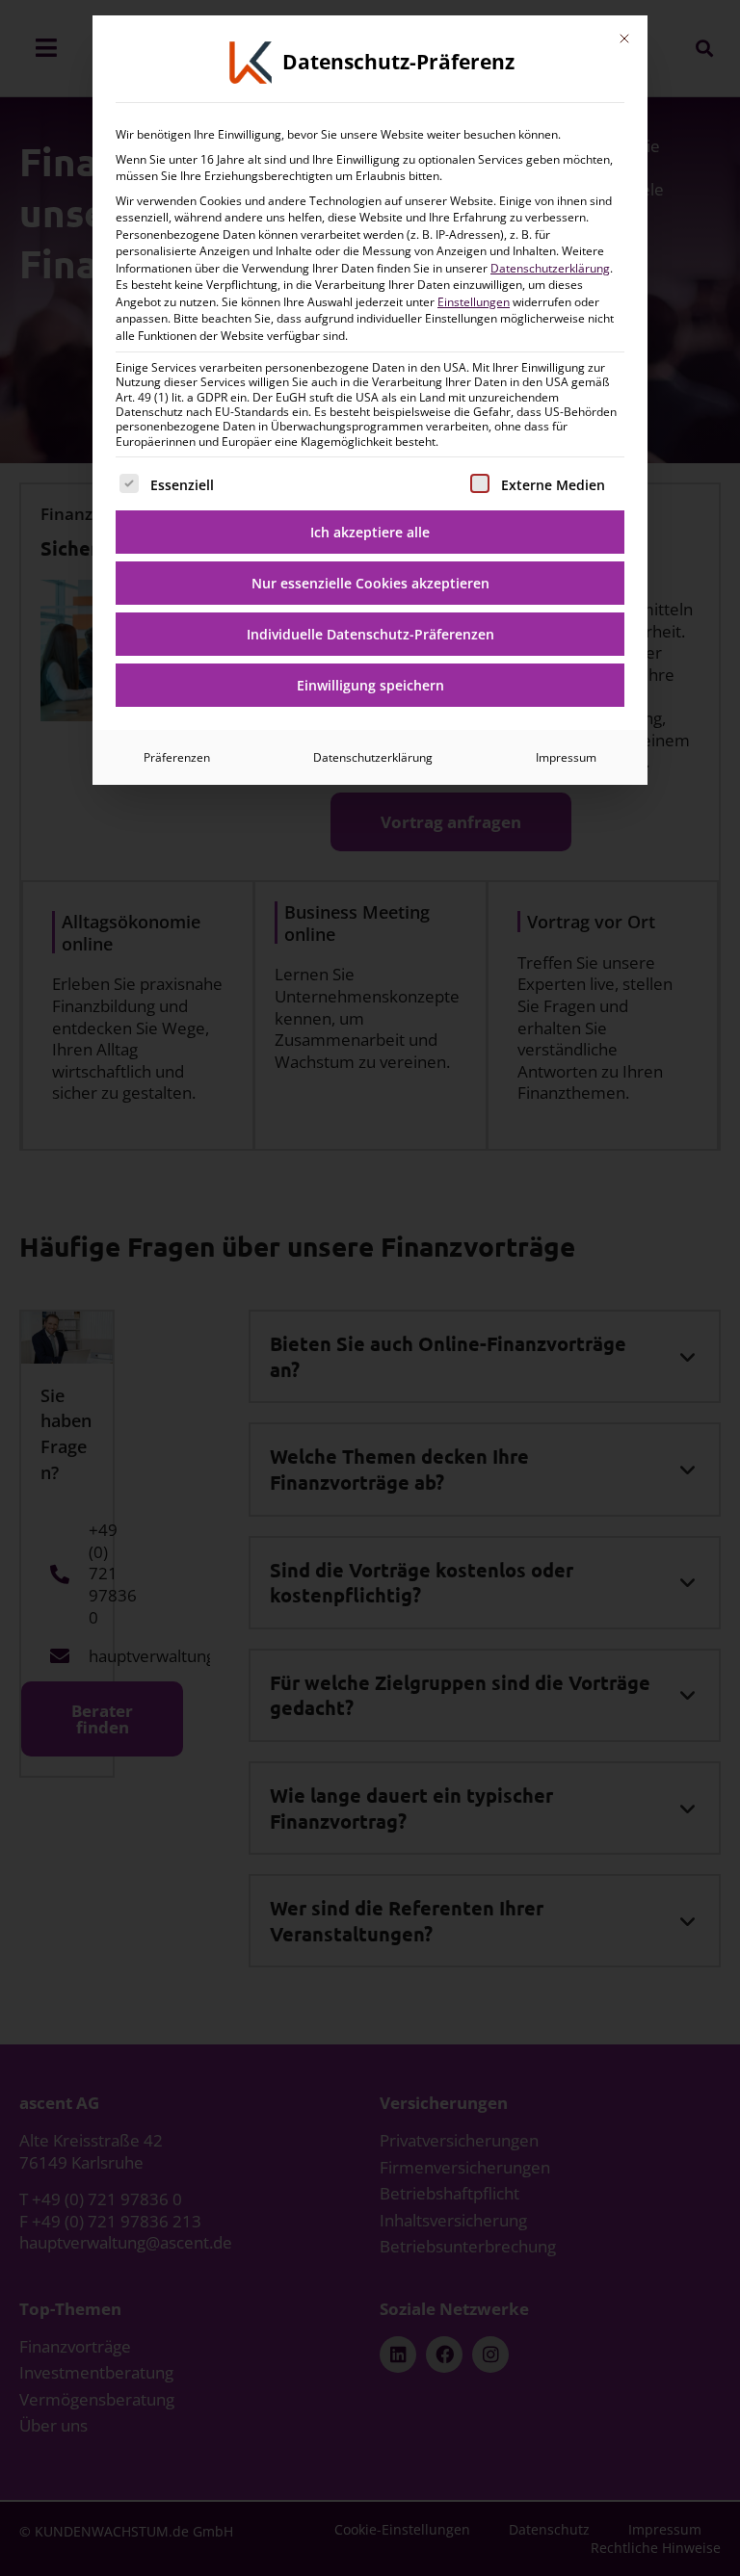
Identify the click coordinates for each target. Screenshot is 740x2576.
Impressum (566, 757)
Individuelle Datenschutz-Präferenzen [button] (370, 634)
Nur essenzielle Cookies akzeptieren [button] (370, 583)
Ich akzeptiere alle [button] (370, 532)
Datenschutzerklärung (550, 268)
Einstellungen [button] (474, 302)
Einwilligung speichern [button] (370, 685)
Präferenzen (177, 757)
